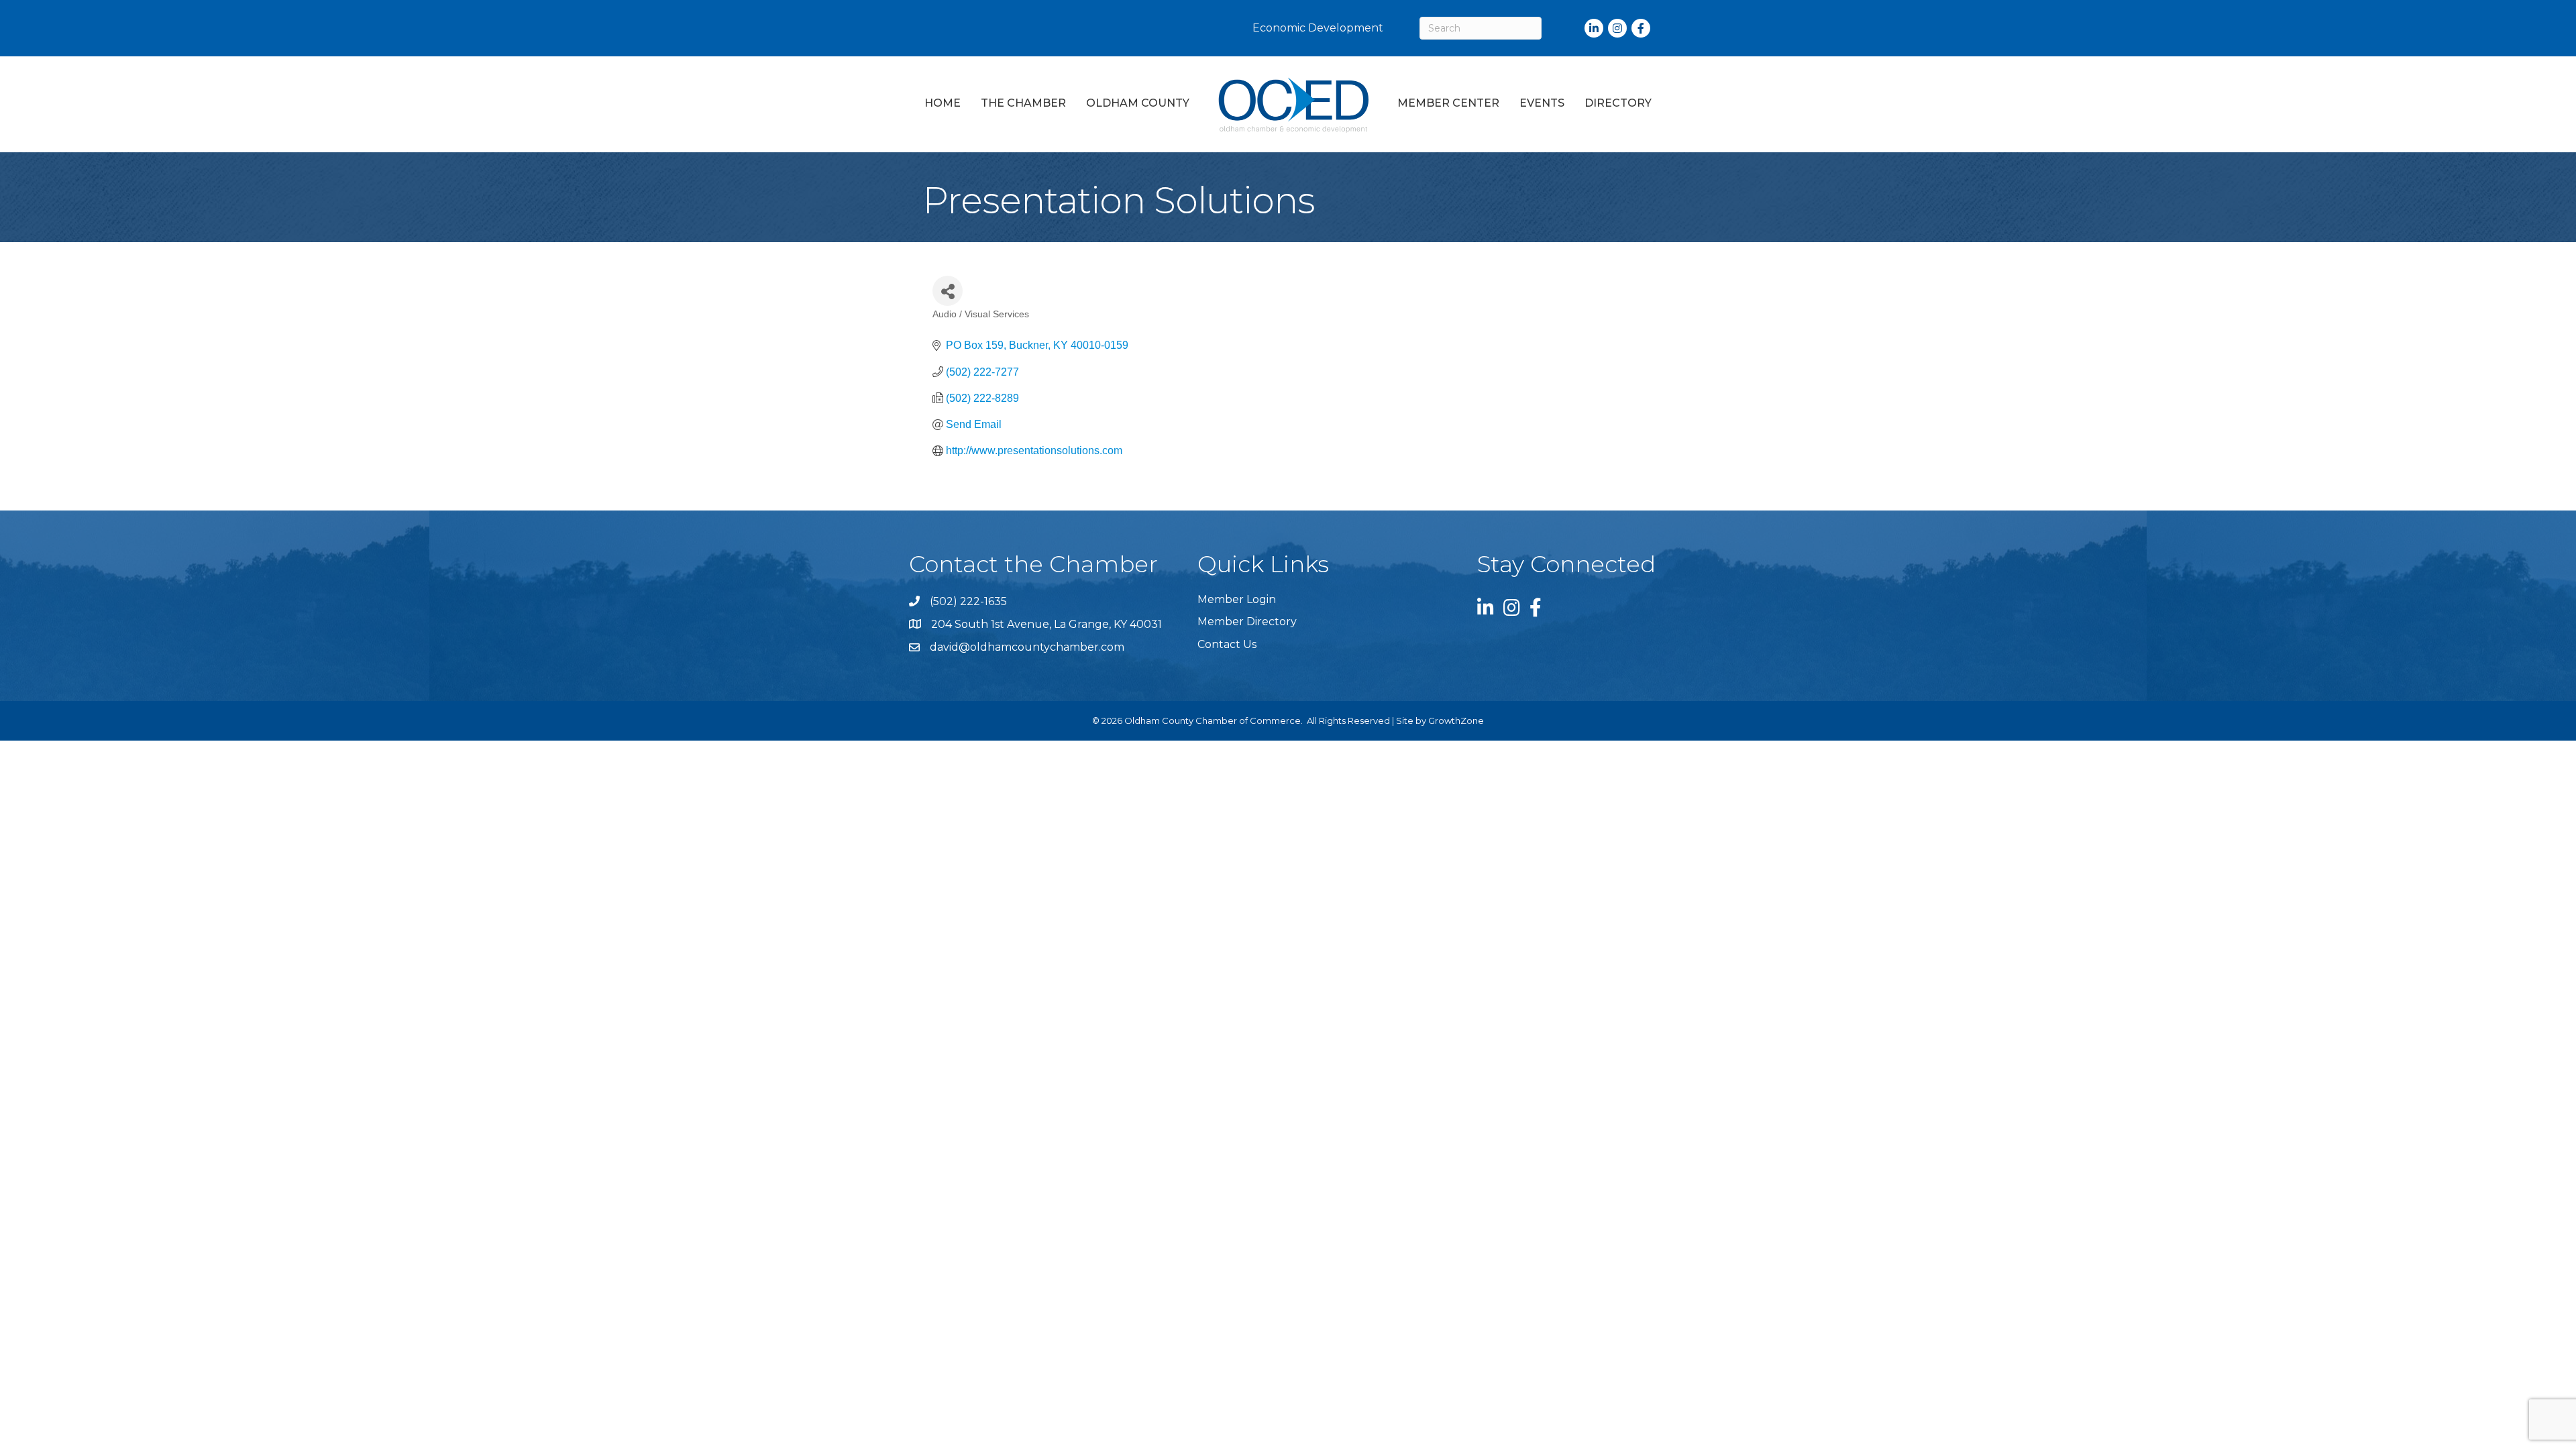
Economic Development (1318, 28)
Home (943, 103)
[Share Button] (948, 291)
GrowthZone (1456, 720)
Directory (1618, 103)
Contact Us (1227, 644)
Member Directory (1247, 622)
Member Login (1237, 599)
